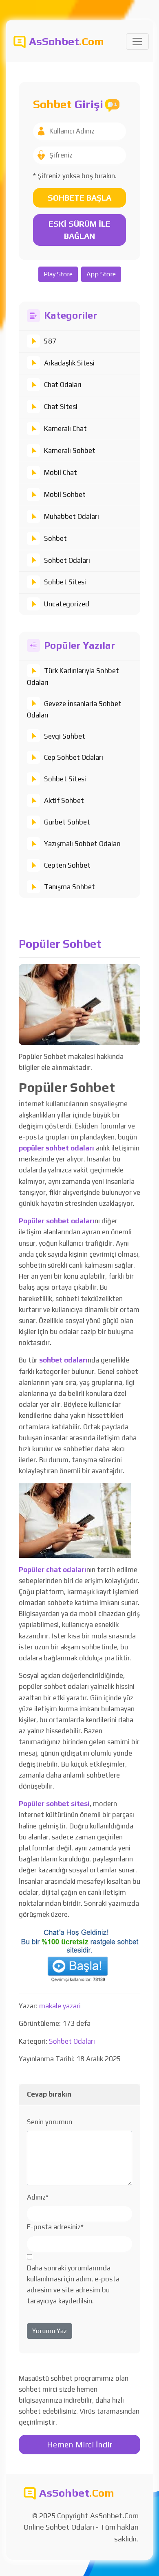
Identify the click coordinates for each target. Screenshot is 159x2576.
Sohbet (55, 538)
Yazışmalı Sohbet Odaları (82, 844)
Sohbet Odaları (67, 560)
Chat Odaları (63, 385)
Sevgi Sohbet (65, 736)
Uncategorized (67, 604)
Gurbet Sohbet (67, 822)
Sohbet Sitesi (65, 582)
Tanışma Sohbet (70, 887)
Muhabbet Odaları (72, 516)
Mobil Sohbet (65, 494)
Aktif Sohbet (64, 800)
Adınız (38, 2197)
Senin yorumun (50, 2122)
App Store (101, 274)
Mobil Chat (61, 472)
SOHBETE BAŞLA (79, 198)
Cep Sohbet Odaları (74, 757)
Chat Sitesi (61, 407)
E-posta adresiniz (55, 2227)
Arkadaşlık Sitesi (69, 363)
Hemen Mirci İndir (80, 2444)
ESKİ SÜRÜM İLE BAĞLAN (79, 230)
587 (50, 341)
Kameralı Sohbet (70, 450)
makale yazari (60, 2006)
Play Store (58, 274)
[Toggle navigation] (137, 42)
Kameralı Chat (65, 429)
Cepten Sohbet (67, 865)
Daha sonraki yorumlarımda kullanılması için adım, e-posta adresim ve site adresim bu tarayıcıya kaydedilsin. (73, 2285)
